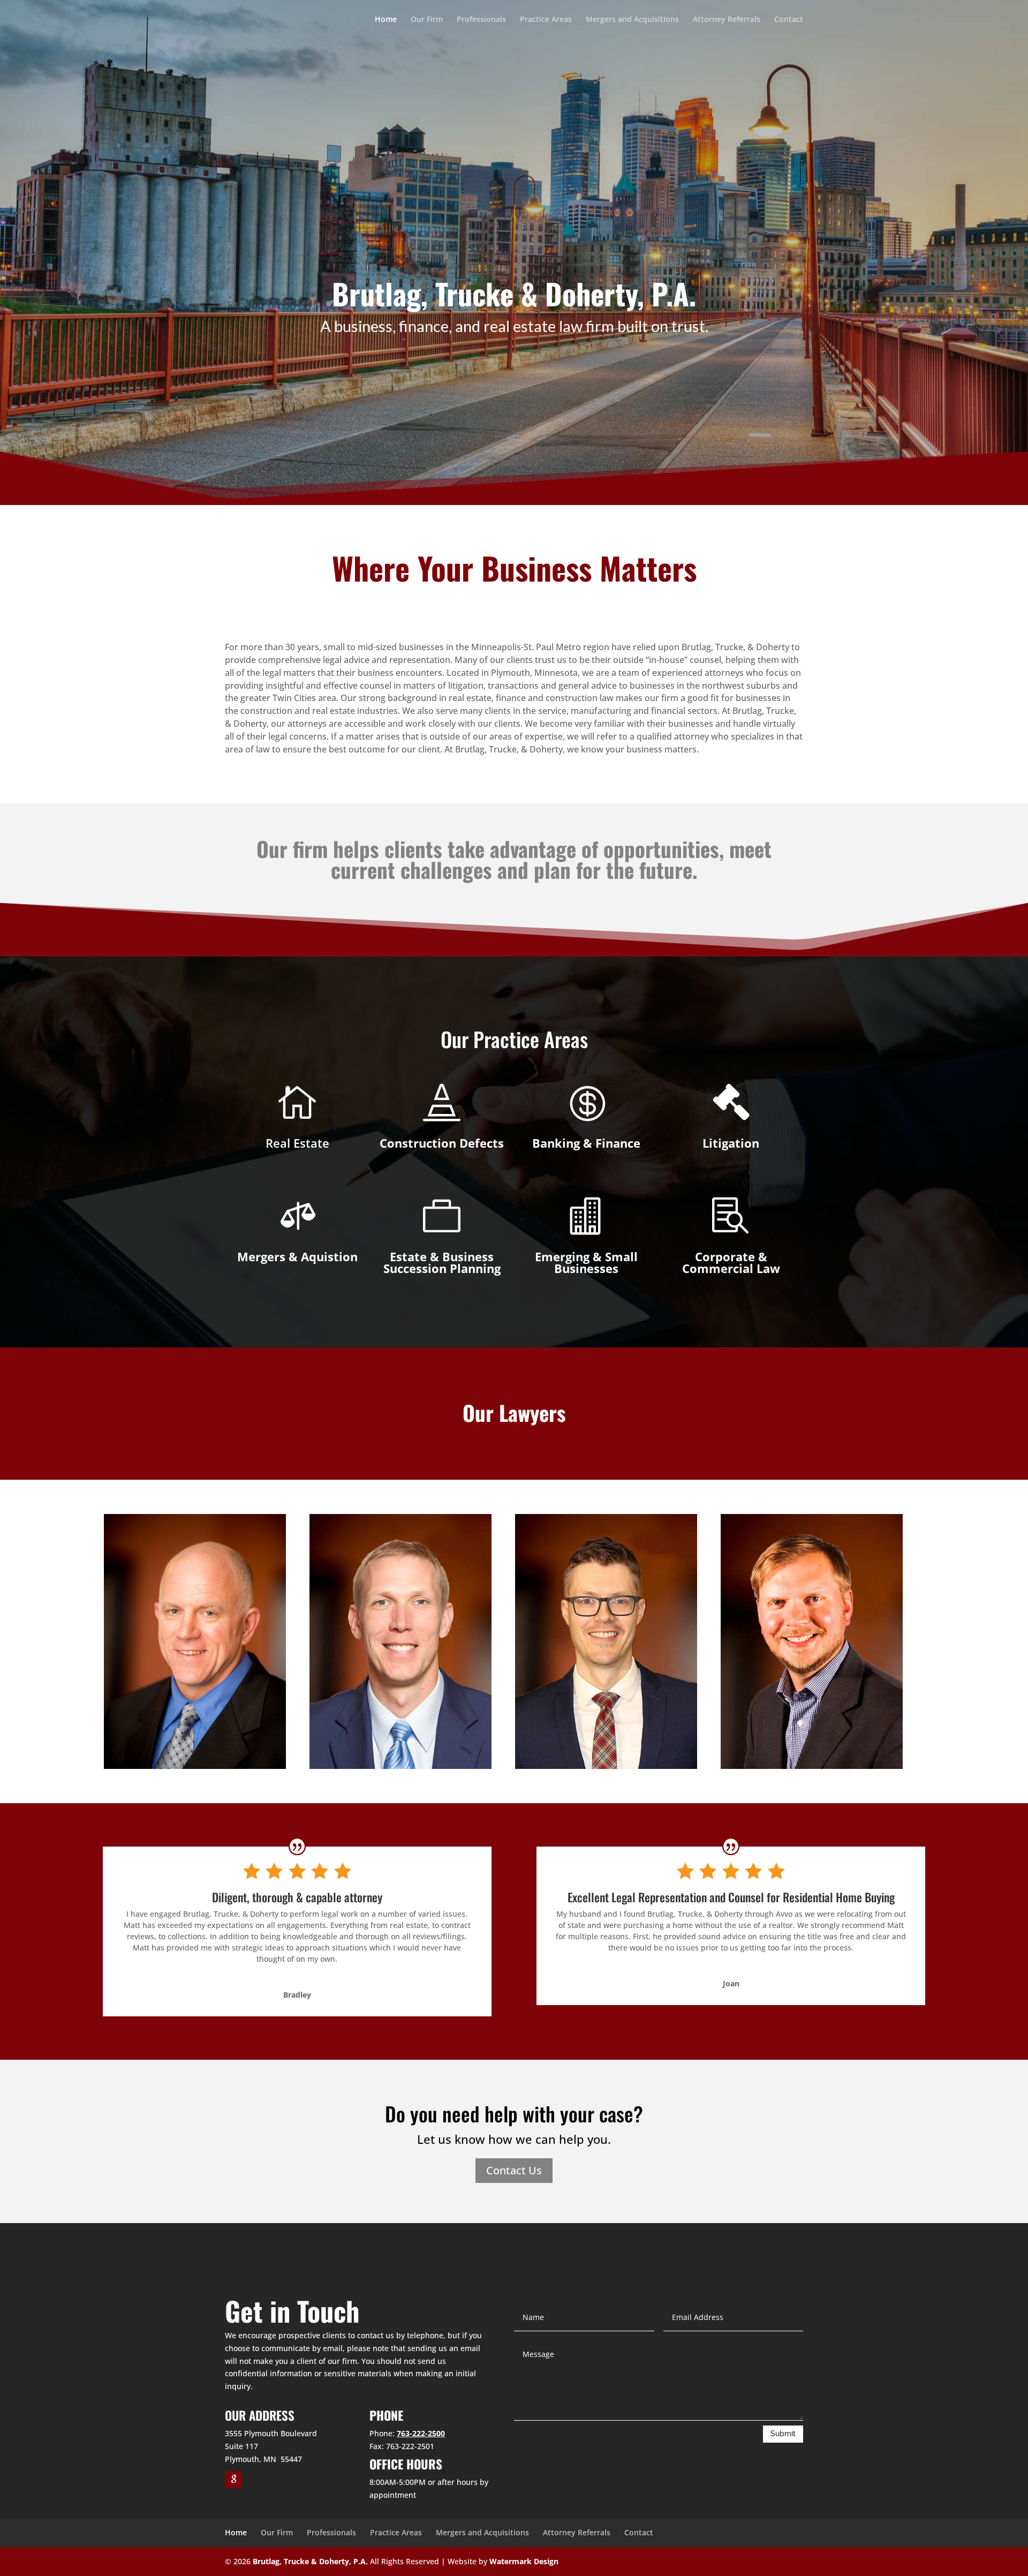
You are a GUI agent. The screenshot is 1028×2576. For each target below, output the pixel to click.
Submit (783, 2434)
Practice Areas (546, 20)
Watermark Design (524, 2561)
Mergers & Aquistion (297, 1256)
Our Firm (427, 20)
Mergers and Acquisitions (632, 20)
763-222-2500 (421, 2433)
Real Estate (297, 1143)
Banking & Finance (586, 1143)
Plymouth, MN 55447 (263, 2459)
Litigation (731, 1143)
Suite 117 (241, 2446)
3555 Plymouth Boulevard (271, 2433)
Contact (789, 20)
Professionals (481, 20)
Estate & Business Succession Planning (442, 1262)
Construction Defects (442, 1143)
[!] (731, 1102)
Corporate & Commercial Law (731, 1262)
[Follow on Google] (233, 2480)
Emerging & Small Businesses (586, 1262)
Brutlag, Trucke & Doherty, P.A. (310, 2561)
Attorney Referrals (727, 20)
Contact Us (514, 2170)
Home (386, 20)
